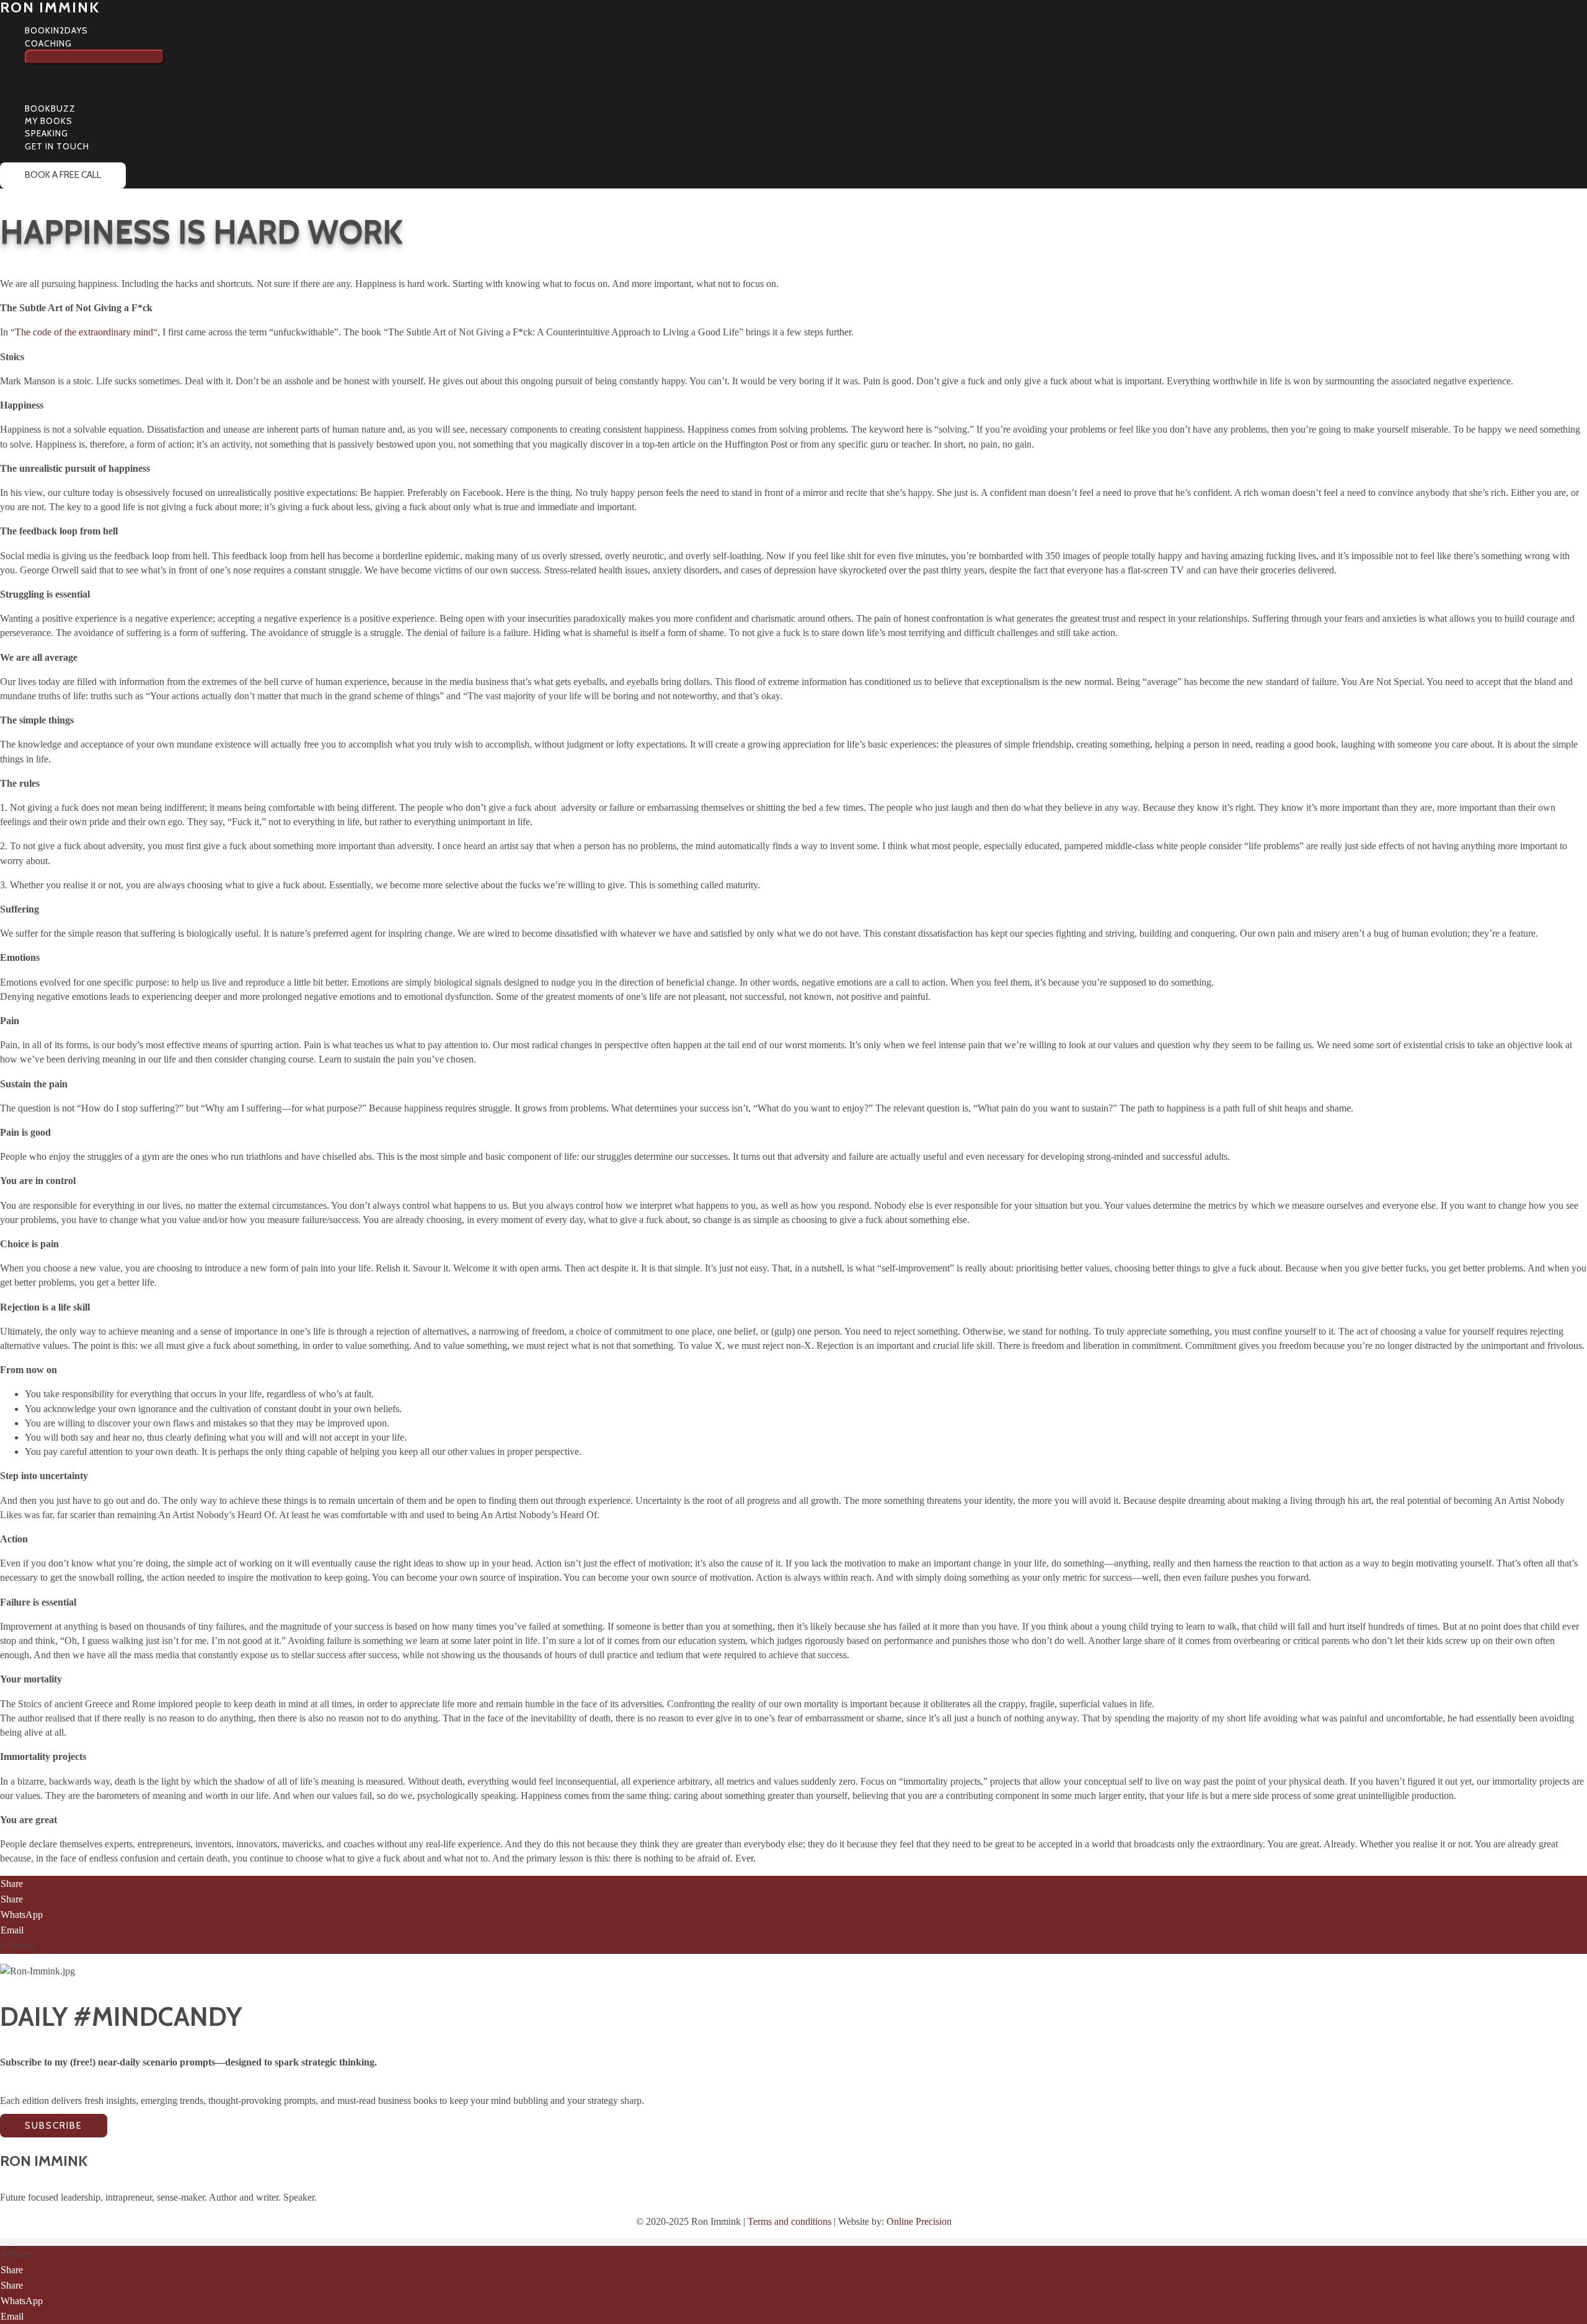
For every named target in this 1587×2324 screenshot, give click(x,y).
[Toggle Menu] (95, 57)
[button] (77, 43)
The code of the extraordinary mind (84, 332)
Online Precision (919, 2221)
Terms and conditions (789, 2221)
